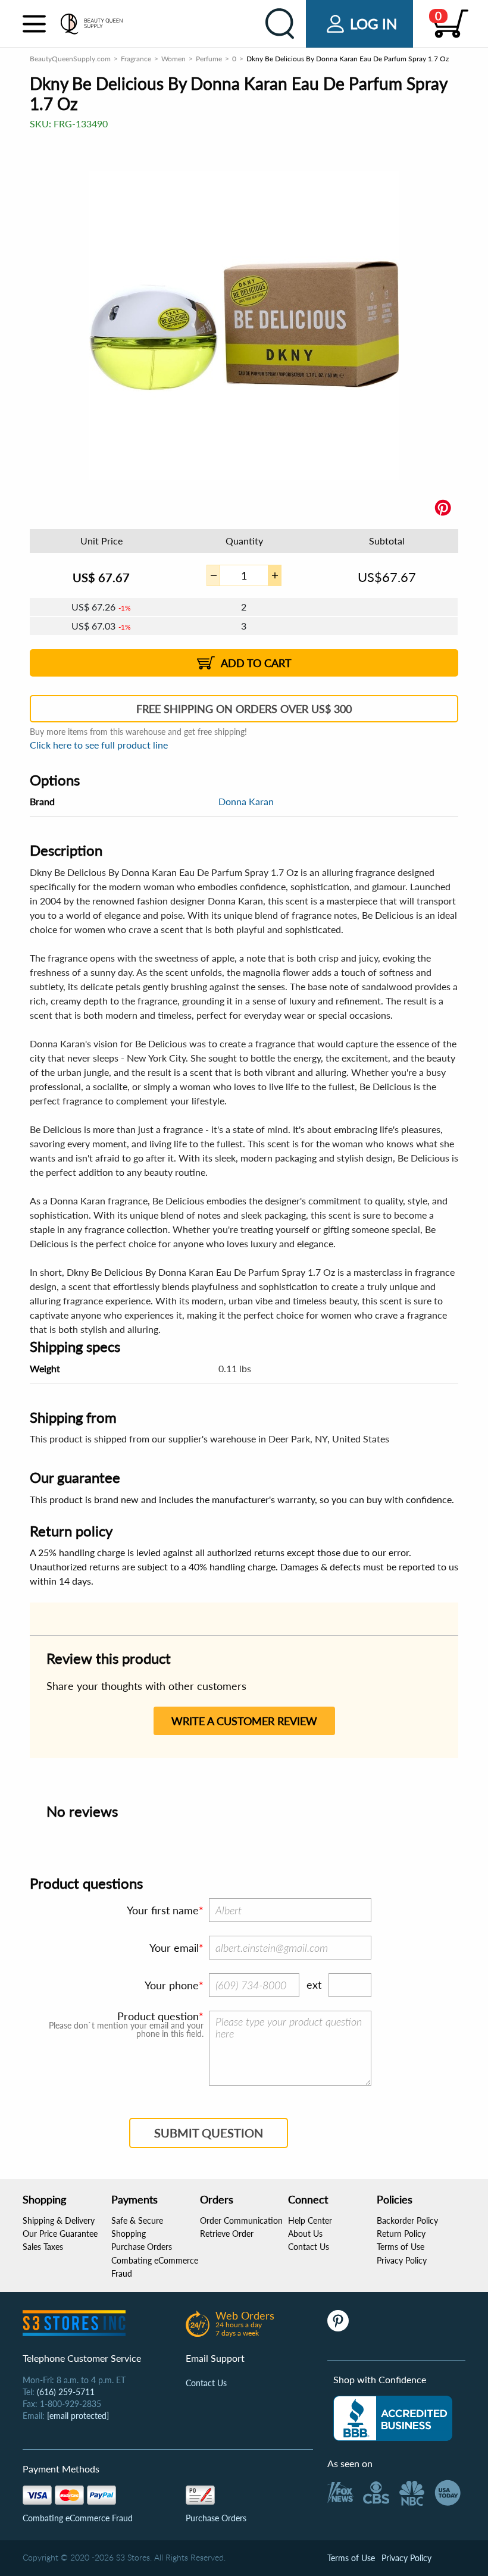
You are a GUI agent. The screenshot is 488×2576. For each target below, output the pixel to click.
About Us (305, 2234)
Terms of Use (401, 2247)
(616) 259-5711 (66, 2392)
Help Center (310, 2220)
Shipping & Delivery (59, 2220)
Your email (174, 1948)
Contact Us (309, 2247)
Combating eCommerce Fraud (78, 2518)
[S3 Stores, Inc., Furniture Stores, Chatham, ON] (393, 2418)
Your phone (172, 1985)
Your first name (163, 1910)
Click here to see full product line (99, 745)
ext (314, 1985)
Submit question (209, 2133)
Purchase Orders (142, 2247)
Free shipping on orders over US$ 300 (244, 709)
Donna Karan (246, 801)
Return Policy (401, 2234)
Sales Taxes (43, 2247)
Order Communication (241, 2220)
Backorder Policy (407, 2220)
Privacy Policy (402, 2260)
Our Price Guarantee (60, 2234)
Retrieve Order (227, 2234)
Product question (158, 2016)
